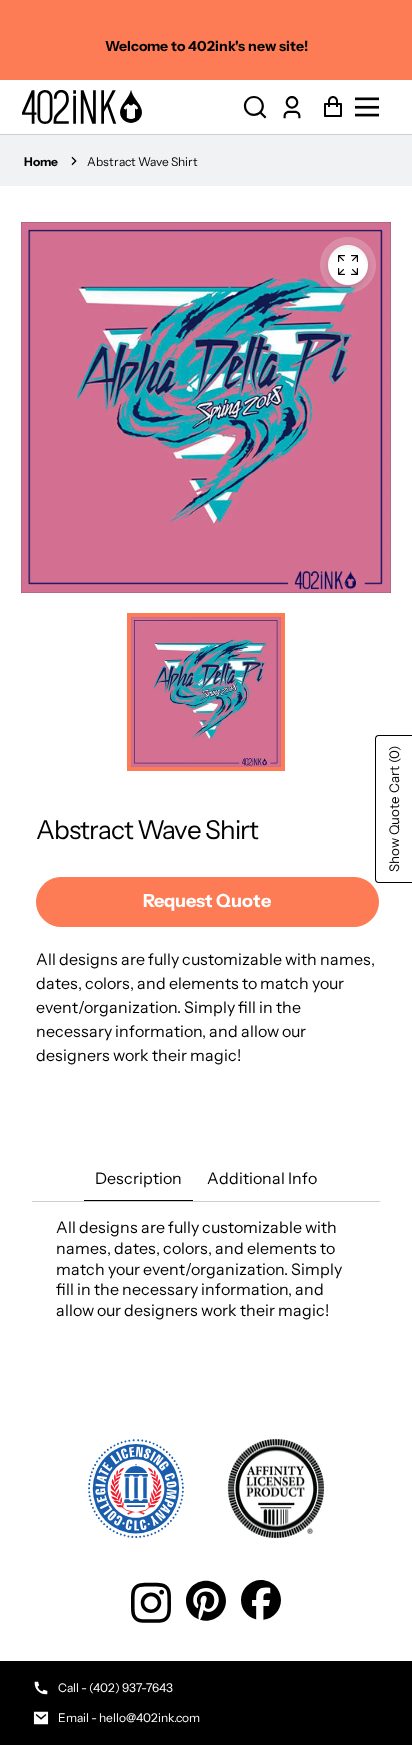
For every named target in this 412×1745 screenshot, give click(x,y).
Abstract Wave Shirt (142, 161)
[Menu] (372, 107)
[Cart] (327, 107)
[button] (255, 107)
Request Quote (207, 901)
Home (41, 161)
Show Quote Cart (394, 809)
